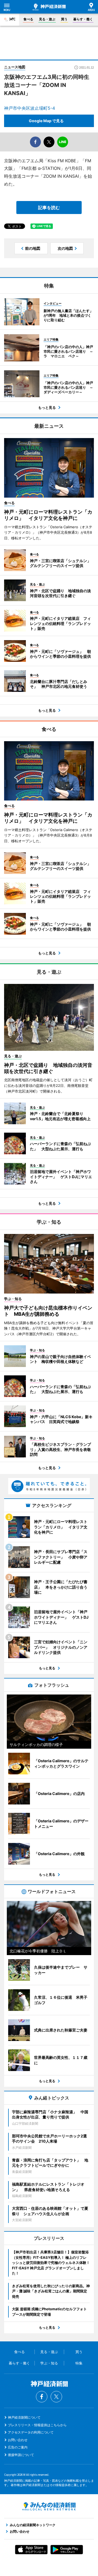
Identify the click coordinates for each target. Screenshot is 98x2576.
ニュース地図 (15, 67)
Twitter (56, 2397)
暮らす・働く (83, 19)
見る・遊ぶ (47, 19)
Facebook (42, 2397)
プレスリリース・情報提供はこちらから (37, 2425)
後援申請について (21, 2455)
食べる (28, 19)
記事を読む (49, 208)
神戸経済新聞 (49, 7)
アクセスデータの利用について (31, 2432)
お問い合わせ (18, 2440)
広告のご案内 (18, 2447)
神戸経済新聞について (24, 2417)
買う (64, 19)
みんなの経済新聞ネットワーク (49, 2506)
